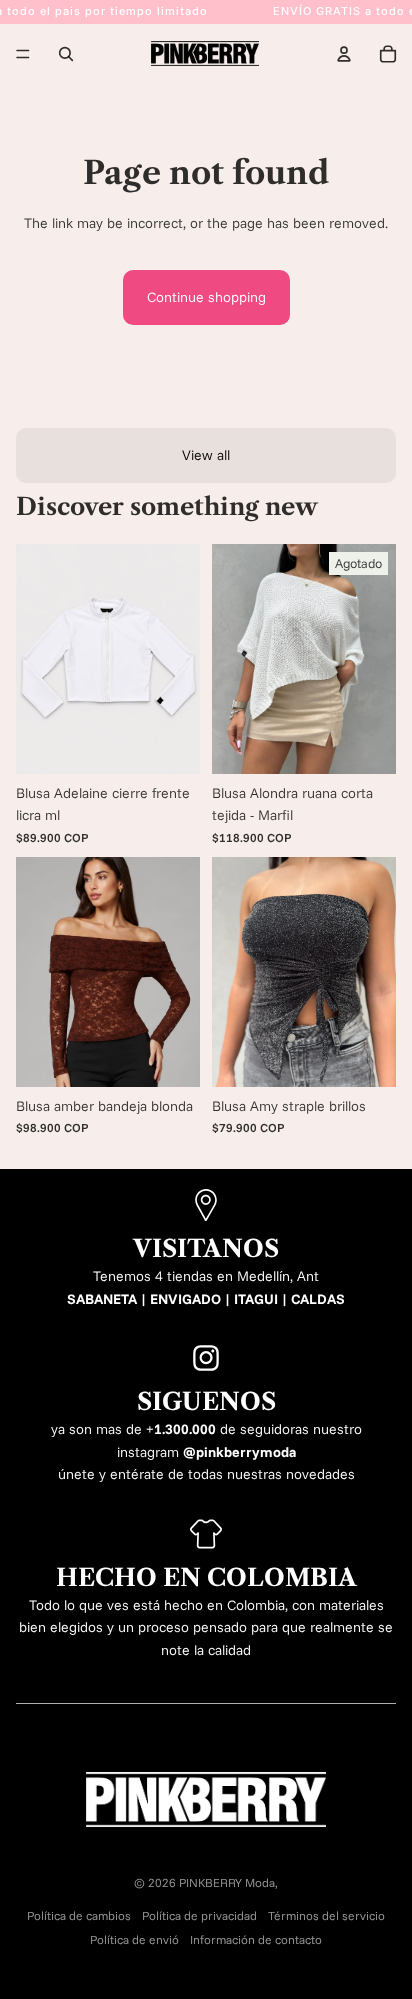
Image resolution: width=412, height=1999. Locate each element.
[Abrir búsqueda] (66, 54)
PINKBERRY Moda (227, 1882)
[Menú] (23, 54)
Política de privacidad (199, 1915)
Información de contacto (256, 1939)
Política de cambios (79, 1915)
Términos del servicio (326, 1915)
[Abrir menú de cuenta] (344, 54)
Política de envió (134, 1939)
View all (206, 455)
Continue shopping (206, 297)
